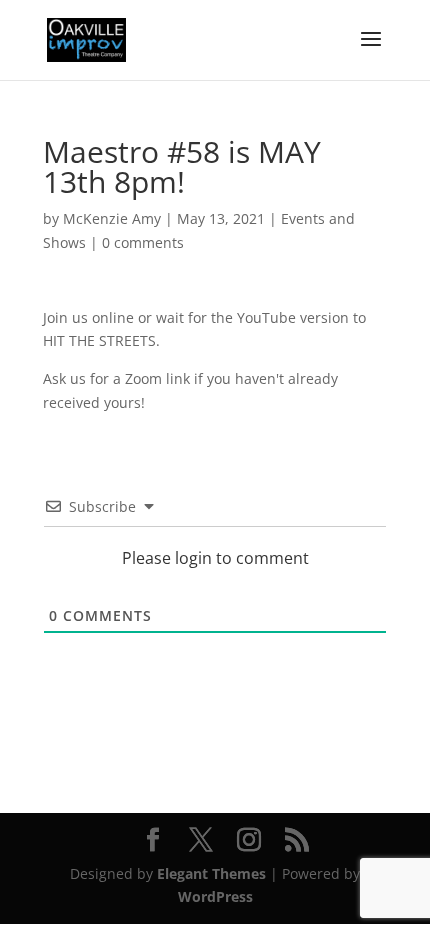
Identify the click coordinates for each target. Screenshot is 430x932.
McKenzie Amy (112, 218)
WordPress (215, 896)
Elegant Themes (211, 873)
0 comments (143, 242)
